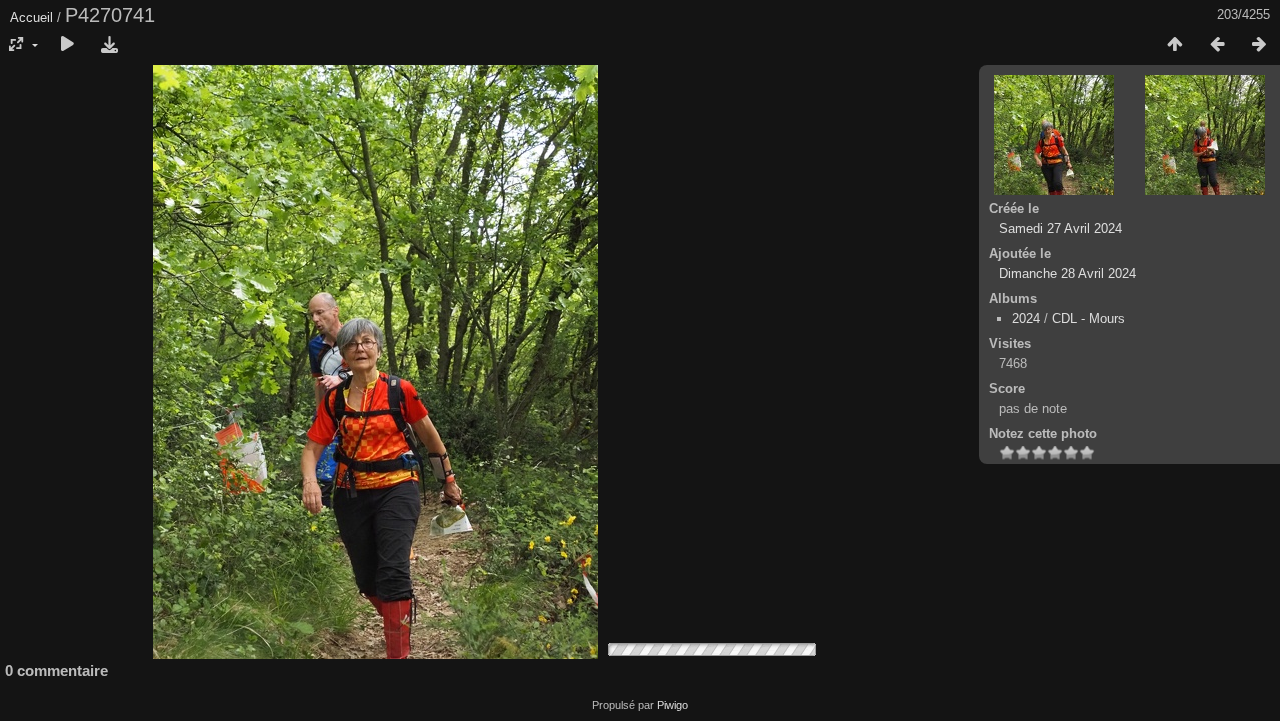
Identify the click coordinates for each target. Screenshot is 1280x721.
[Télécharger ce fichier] (109, 45)
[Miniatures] (1175, 45)
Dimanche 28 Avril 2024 (1067, 273)
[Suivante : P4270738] (1259, 45)
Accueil (31, 17)
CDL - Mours (1088, 318)
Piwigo (672, 705)
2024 (1026, 318)
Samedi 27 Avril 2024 (1060, 228)
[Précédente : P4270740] (1217, 45)
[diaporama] (67, 45)
